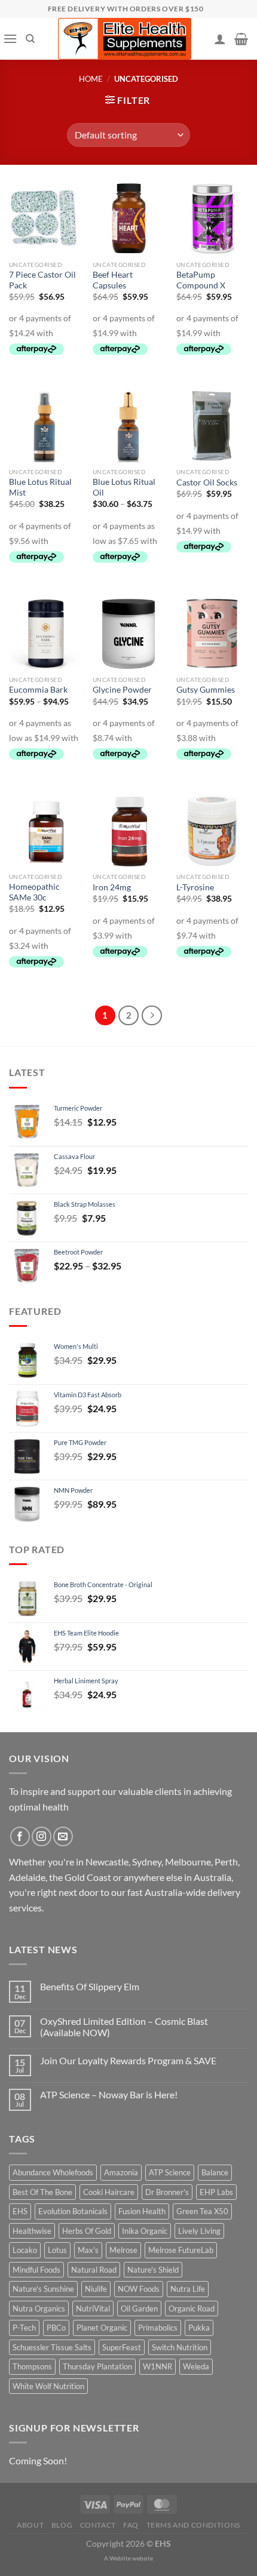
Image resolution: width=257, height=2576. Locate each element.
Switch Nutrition (180, 2347)
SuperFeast (122, 2347)
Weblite (120, 2558)
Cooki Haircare (109, 2192)
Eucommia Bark (38, 690)
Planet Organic (102, 2328)
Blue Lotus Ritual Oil (124, 487)
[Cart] (241, 39)
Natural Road (94, 2270)
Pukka (199, 2328)
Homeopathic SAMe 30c (34, 892)
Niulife (96, 2289)
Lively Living (199, 2231)
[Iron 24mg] (128, 831)
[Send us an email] (63, 1836)
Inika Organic (145, 2231)
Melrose (123, 2250)
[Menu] (10, 39)
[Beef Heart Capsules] (128, 219)
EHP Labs (216, 2192)
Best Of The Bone (42, 2192)
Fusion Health (142, 2211)
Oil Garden (139, 2308)
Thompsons (32, 2366)
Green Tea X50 (202, 2211)
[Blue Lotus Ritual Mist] (45, 426)
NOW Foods (139, 2289)
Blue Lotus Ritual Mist (40, 487)
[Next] (152, 1016)
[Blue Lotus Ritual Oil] (128, 426)
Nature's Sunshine (43, 2289)
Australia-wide (175, 1892)
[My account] (220, 39)
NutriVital (93, 2308)
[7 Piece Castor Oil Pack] (45, 219)
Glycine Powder (122, 690)
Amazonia (121, 2172)
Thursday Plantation (97, 2366)
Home (91, 79)
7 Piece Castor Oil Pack (42, 280)
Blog (62, 2525)
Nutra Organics (39, 2308)
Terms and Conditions (193, 2525)
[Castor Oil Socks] (212, 426)
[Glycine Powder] (128, 634)
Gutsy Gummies (206, 690)
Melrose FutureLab (181, 2250)
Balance (215, 2172)
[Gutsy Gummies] (212, 634)
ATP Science (170, 2172)
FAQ (131, 2525)
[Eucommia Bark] (45, 634)
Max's (88, 2250)
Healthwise (32, 2231)
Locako (25, 2250)
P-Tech (24, 2328)
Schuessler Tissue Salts (52, 2347)
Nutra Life (188, 2289)
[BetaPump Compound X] (212, 219)
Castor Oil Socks (207, 482)
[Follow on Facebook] (20, 1836)
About (30, 2525)
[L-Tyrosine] (212, 831)
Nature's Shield (153, 2270)
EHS (20, 2211)
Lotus (57, 2250)
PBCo (56, 2328)
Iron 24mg (112, 887)
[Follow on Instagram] (42, 1836)
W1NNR (157, 2366)
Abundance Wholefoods (53, 2172)
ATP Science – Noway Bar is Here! (109, 2094)
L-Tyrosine (195, 887)
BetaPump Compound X (201, 280)
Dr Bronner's (167, 2192)
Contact (98, 2525)
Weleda (196, 2366)
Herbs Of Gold (87, 2231)
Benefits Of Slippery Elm (90, 1986)
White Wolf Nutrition (48, 2386)
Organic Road (192, 2308)
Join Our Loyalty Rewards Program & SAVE (128, 2060)
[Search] (30, 39)
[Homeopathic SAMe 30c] (45, 831)
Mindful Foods (36, 2270)
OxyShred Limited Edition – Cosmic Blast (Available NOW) (124, 2027)
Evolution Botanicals (73, 2211)
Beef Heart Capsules (113, 280)
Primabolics (158, 2328)
